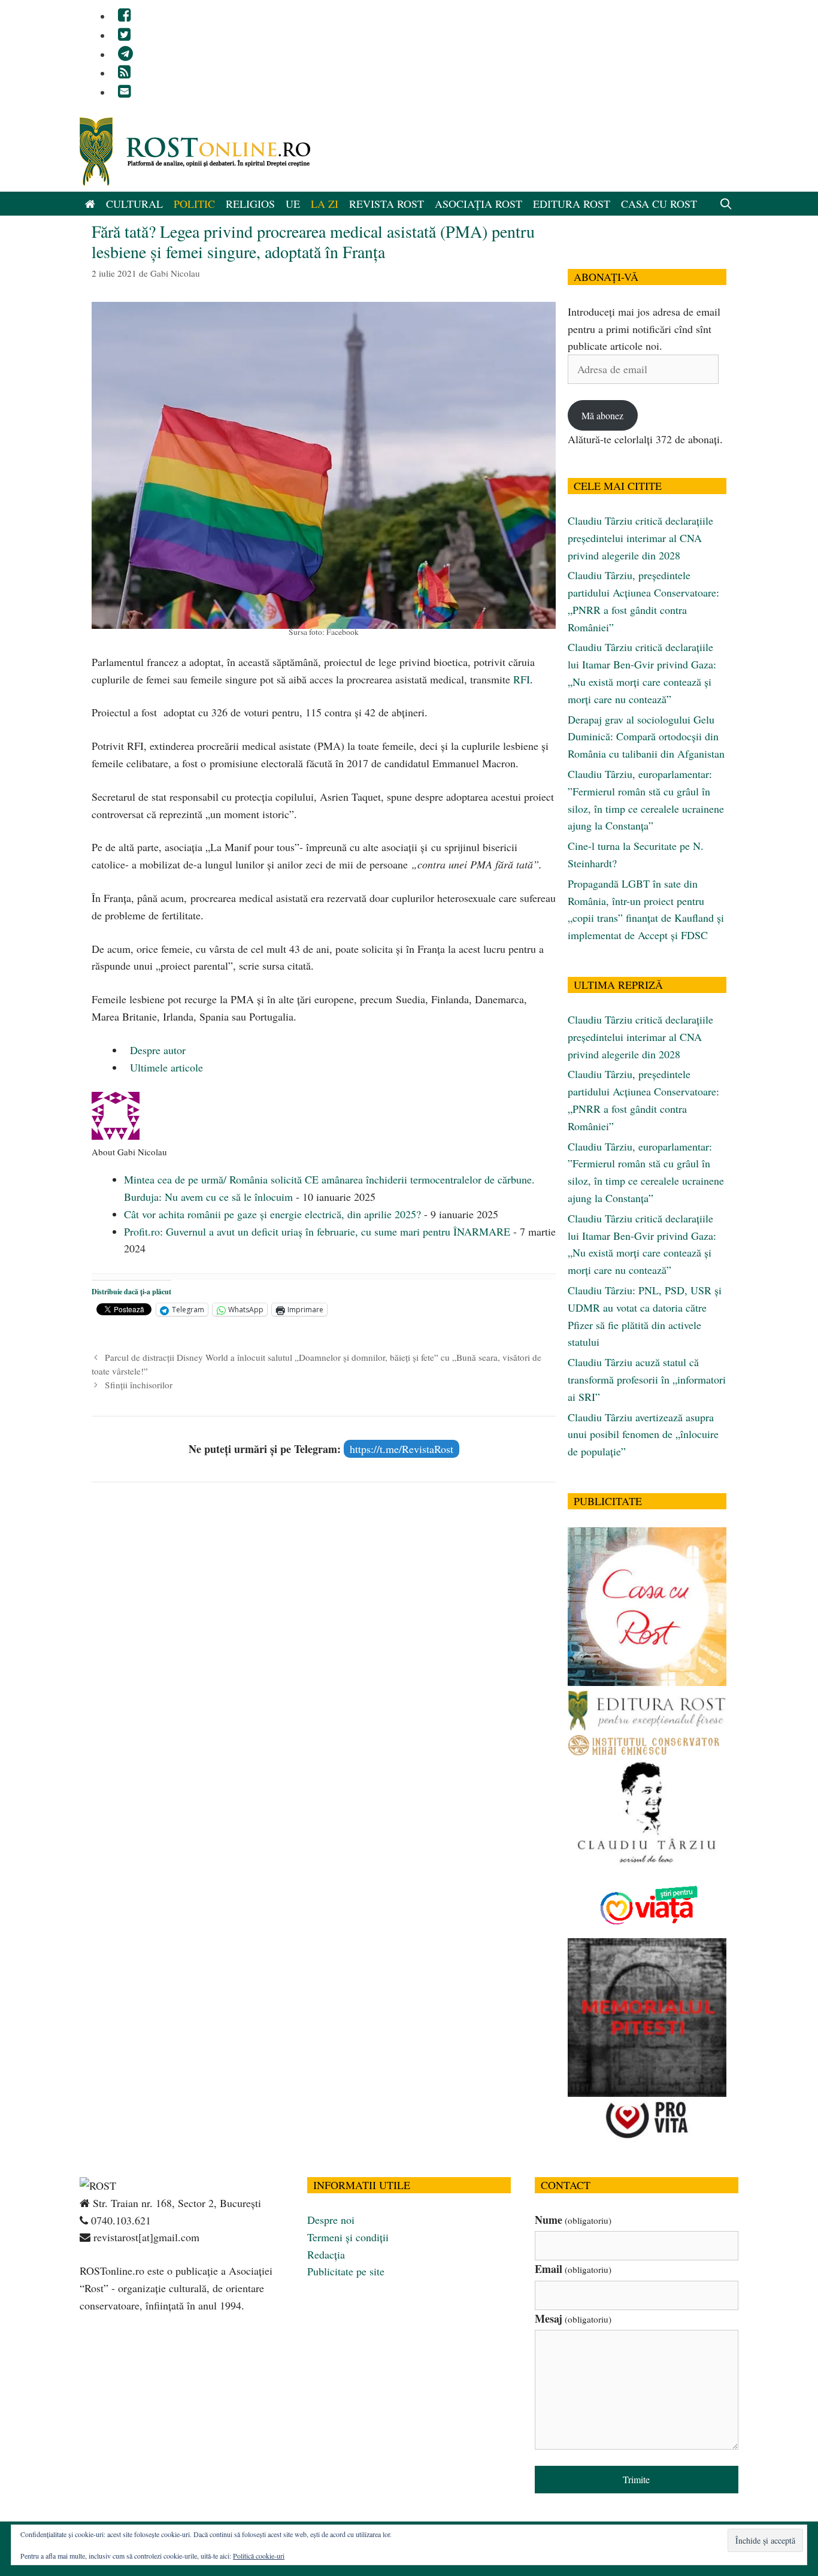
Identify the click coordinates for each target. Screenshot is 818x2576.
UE (293, 204)
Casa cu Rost (659, 204)
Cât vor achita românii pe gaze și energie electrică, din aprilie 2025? (272, 1214)
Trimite (636, 2479)
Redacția (326, 2254)
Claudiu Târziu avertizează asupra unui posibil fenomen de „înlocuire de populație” (643, 1434)
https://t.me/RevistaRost (402, 1449)
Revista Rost (387, 204)
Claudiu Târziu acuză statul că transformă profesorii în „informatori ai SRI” (647, 1379)
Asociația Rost (478, 204)
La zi (325, 204)
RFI (522, 679)
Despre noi (331, 2220)
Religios (250, 204)
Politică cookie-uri (259, 2556)
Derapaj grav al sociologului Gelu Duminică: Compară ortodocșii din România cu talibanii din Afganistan (646, 737)
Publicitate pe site (346, 2271)
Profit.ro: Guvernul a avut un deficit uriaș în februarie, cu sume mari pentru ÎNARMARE (317, 1231)
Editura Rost (572, 204)
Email (573, 2269)
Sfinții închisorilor (139, 1385)
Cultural (134, 204)
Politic (194, 204)
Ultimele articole (165, 1067)
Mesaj (573, 2318)
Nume (573, 2220)
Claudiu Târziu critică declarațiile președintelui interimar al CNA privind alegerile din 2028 (640, 538)
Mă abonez (602, 415)
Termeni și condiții (348, 2237)
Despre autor (156, 1050)
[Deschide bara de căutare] (726, 204)
